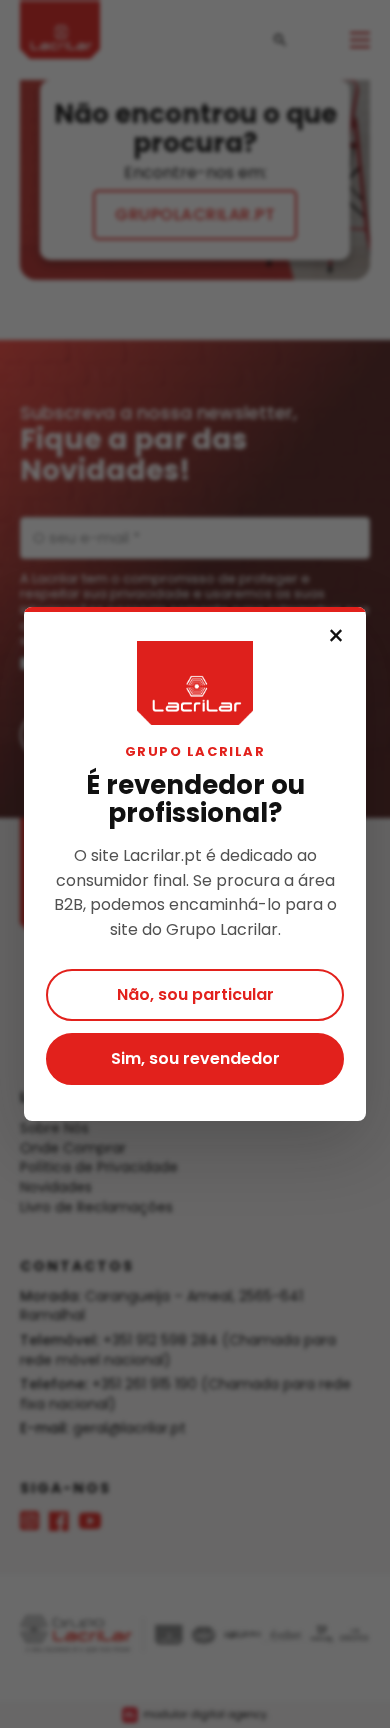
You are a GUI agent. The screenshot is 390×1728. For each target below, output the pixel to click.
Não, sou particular (195, 994)
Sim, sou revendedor (195, 1058)
